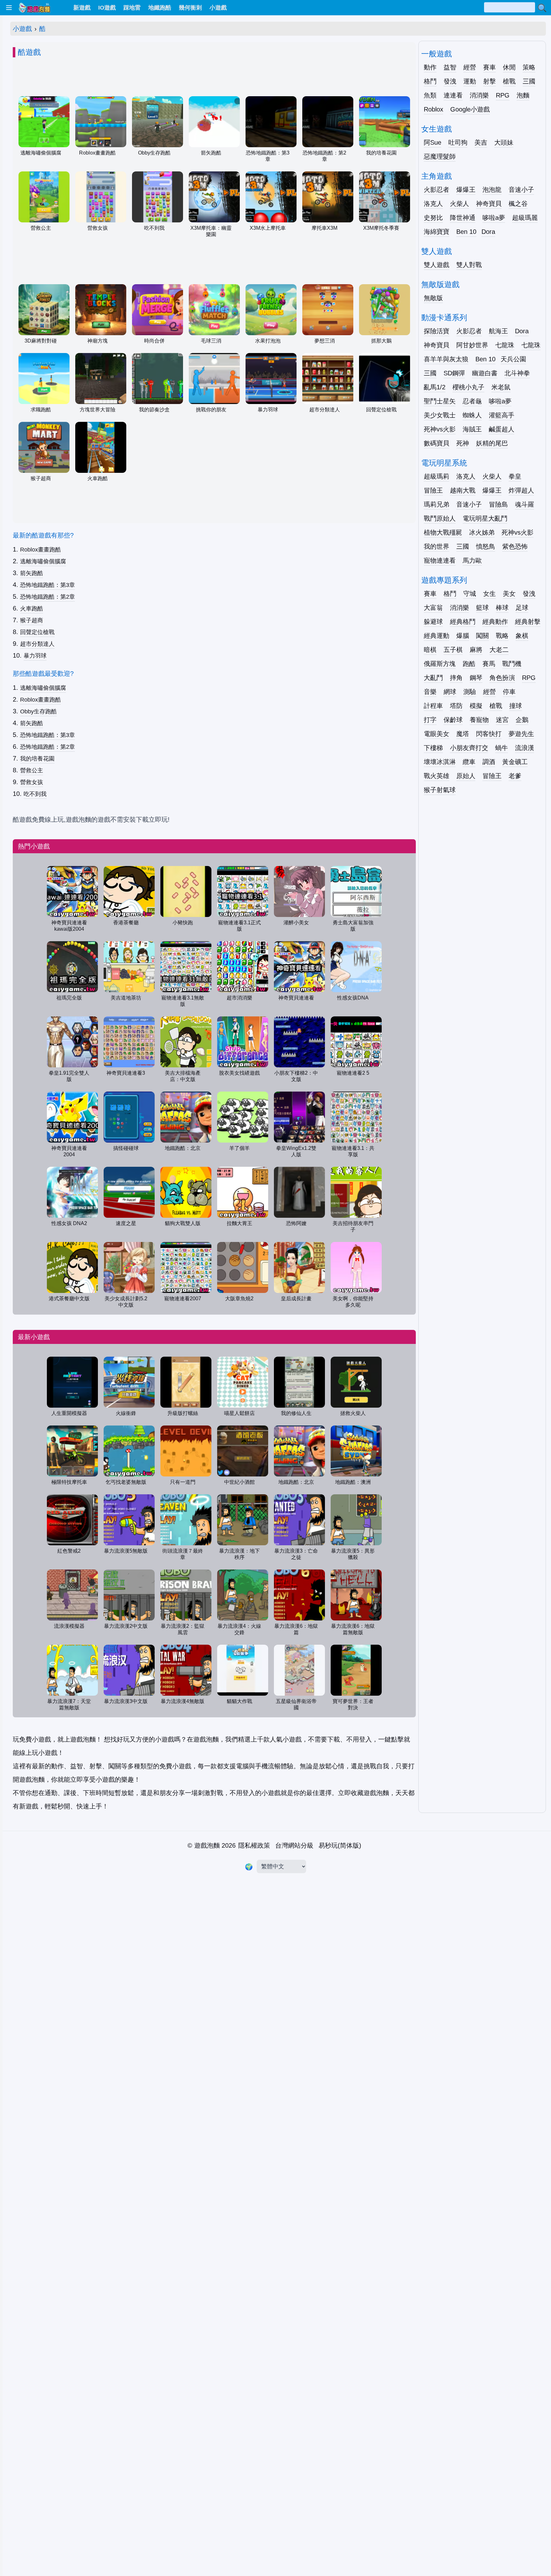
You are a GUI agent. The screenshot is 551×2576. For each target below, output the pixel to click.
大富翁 (433, 608)
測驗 (470, 692)
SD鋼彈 (454, 373)
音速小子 (521, 190)
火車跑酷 (32, 609)
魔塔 (463, 734)
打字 (430, 720)
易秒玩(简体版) (340, 1845)
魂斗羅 (525, 504)
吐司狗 (458, 142)
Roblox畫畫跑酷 (40, 550)
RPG (503, 95)
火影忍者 (437, 190)
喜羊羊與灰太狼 (446, 359)
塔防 (456, 706)
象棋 (522, 636)
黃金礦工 (515, 762)
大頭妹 (504, 142)
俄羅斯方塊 (440, 664)
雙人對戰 (469, 265)
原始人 (466, 776)
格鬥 (430, 81)
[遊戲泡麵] (34, 8)
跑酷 (469, 664)
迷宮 (502, 720)
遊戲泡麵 (207, 1845)
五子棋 (453, 650)
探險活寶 (437, 331)
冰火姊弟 (482, 532)
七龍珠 (505, 345)
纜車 (469, 762)
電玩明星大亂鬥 (485, 518)
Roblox (433, 109)
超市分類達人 (37, 644)
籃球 (482, 608)
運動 (470, 81)
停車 (509, 692)
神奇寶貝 (489, 204)
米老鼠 (501, 387)
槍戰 (509, 81)
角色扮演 (502, 678)
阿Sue (433, 142)
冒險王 (433, 490)
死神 (463, 443)
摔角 (456, 678)
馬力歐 (472, 560)
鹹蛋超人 (502, 429)
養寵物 (479, 720)
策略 (529, 67)
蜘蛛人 (472, 415)
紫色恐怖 (515, 546)
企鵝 (522, 720)
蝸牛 (502, 748)
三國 (529, 81)
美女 (509, 594)
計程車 (433, 706)
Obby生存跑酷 (38, 711)
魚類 (430, 95)
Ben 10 (466, 232)
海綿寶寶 (437, 232)
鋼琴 (476, 678)
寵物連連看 (440, 560)
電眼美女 (437, 734)
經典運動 (437, 636)
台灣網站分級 (294, 1845)
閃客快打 (489, 734)
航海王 (498, 331)
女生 (489, 594)
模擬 (476, 706)
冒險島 (498, 504)
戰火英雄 (437, 776)
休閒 (509, 67)
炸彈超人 (521, 490)
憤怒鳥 (486, 546)
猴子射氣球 (440, 790)
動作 (430, 67)
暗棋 (430, 650)
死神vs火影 (440, 429)
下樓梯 (433, 748)
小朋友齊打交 (469, 748)
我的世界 (437, 546)
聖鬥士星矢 (440, 401)
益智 (450, 67)
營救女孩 (32, 782)
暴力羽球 (35, 656)
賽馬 (489, 664)
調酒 (489, 762)
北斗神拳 (517, 373)
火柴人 (459, 204)
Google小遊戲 (470, 109)
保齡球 (453, 720)
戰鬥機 (512, 664)
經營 (470, 67)
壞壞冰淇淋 (440, 762)
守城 (470, 594)
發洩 (450, 81)
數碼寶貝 (437, 443)
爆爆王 (466, 190)
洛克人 (433, 204)
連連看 (453, 95)
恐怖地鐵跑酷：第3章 (48, 585)
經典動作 (495, 622)
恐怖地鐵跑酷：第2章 (48, 597)
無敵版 (433, 298)
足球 (522, 608)
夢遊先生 (521, 734)
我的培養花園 (37, 759)
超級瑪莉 (437, 476)
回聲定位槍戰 (37, 632)
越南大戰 (463, 490)
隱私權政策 (254, 1845)
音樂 (430, 692)
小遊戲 (22, 29)
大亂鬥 (433, 678)
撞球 (516, 706)
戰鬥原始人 (440, 518)
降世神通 (463, 218)
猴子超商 (32, 620)
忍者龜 (472, 401)
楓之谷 (518, 204)
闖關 (482, 636)
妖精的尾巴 (492, 443)
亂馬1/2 (435, 387)
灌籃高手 (502, 415)
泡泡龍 (492, 190)
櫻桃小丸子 (468, 387)
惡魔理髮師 (440, 156)
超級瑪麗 (525, 218)
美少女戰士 (440, 415)
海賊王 (472, 429)
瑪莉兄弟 (437, 504)
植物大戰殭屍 (443, 532)
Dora (488, 232)
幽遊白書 (485, 373)
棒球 (502, 608)
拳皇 (515, 476)
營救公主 (32, 770)
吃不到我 (35, 794)
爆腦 (463, 636)
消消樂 (479, 95)
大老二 (499, 650)
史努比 (433, 218)
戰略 (502, 636)
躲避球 (433, 622)
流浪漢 (525, 748)
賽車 (489, 67)
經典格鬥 (463, 622)
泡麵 (523, 95)
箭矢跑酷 (32, 573)
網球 (450, 692)
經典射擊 (528, 622)
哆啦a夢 (494, 218)
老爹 (515, 776)
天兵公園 (513, 359)
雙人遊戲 (437, 265)
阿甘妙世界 (472, 345)
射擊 (489, 81)
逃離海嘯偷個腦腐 (43, 561)
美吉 (481, 142)
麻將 (476, 650)
